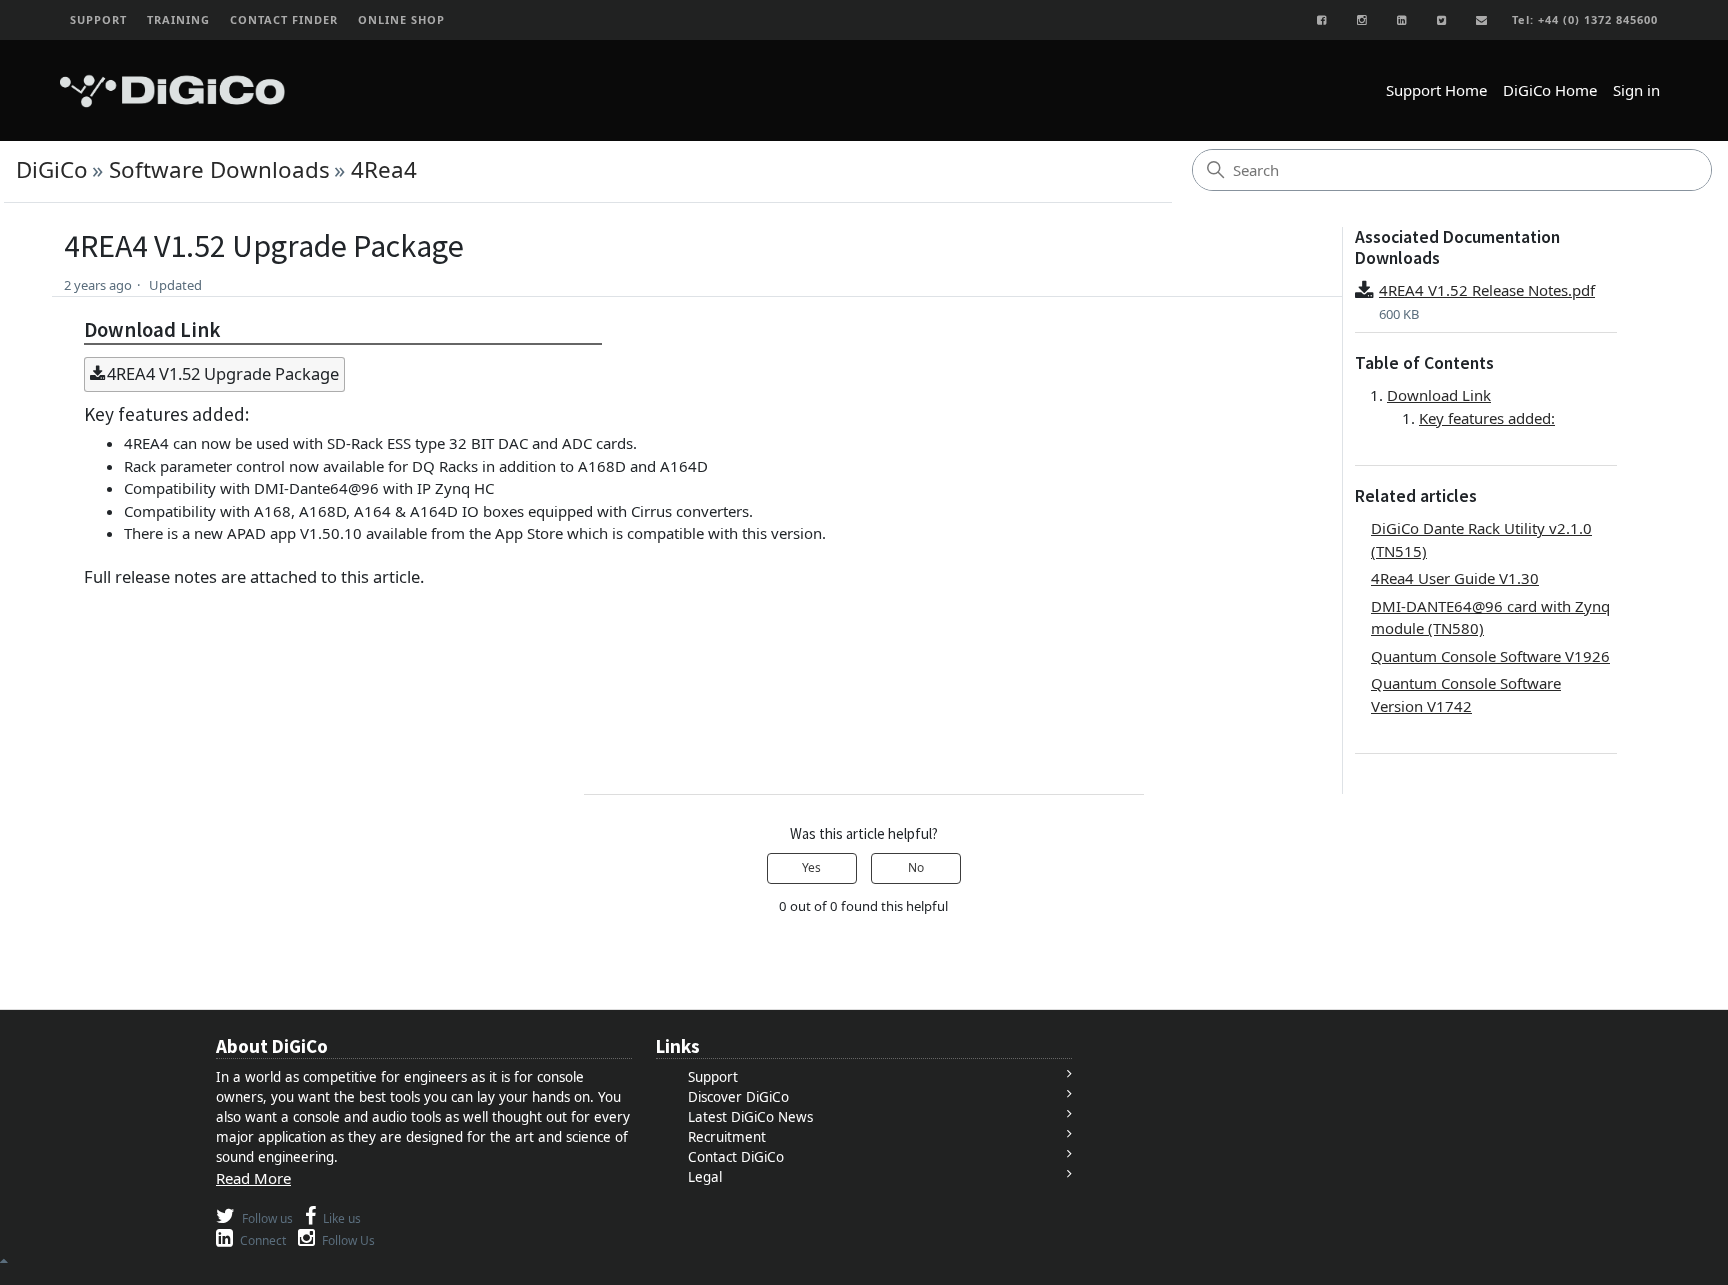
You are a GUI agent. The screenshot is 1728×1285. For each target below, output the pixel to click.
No (916, 867)
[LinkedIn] (1402, 20)
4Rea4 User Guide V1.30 (1455, 578)
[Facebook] (1322, 20)
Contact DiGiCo (736, 1157)
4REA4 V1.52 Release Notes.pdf (1487, 290)
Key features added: (1487, 418)
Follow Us (347, 1240)
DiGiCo (52, 169)
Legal (705, 1177)
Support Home (1436, 90)
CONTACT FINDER (284, 19)
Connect (261, 1240)
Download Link (1439, 395)
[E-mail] (1482, 20)
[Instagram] (1362, 20)
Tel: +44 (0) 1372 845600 (1585, 19)
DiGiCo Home (1550, 90)
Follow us (266, 1218)
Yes (811, 867)
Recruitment (727, 1137)
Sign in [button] (1636, 90)
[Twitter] (1442, 20)
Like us (340, 1218)
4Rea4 (384, 169)
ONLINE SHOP (401, 19)
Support (713, 1077)
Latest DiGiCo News (750, 1117)
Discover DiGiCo (738, 1097)
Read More (253, 1178)
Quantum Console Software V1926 (1490, 656)
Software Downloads (219, 169)
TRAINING (178, 19)
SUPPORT (98, 19)
